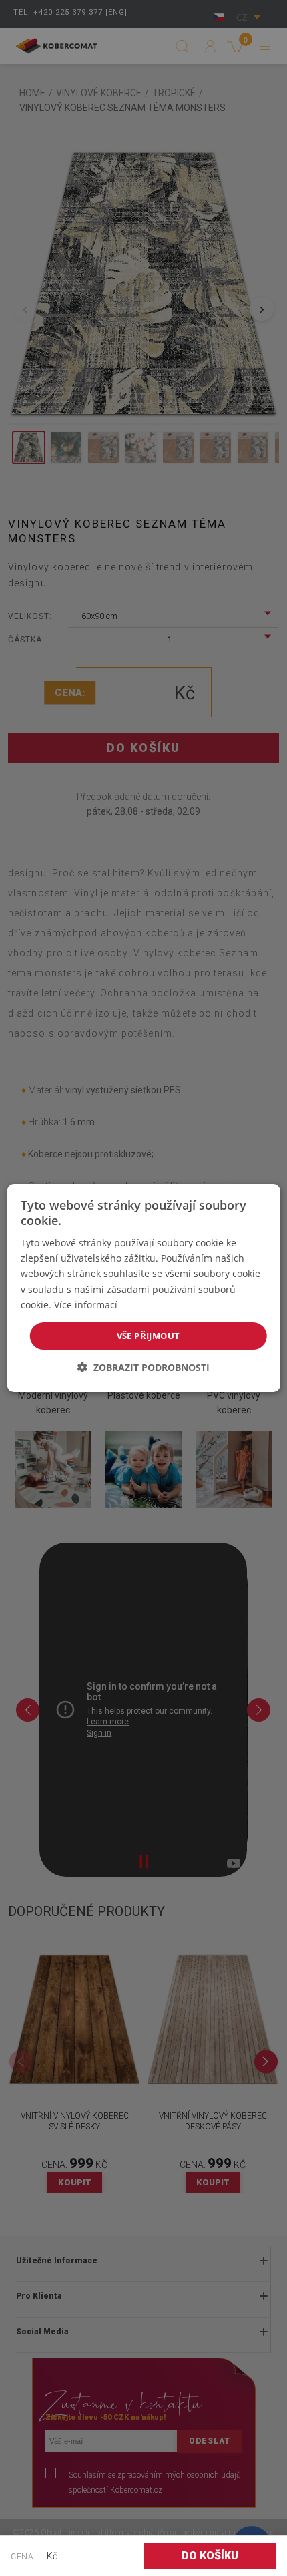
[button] (143, 1367)
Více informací (86, 1305)
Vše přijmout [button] (149, 1336)
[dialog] (144, 1288)
